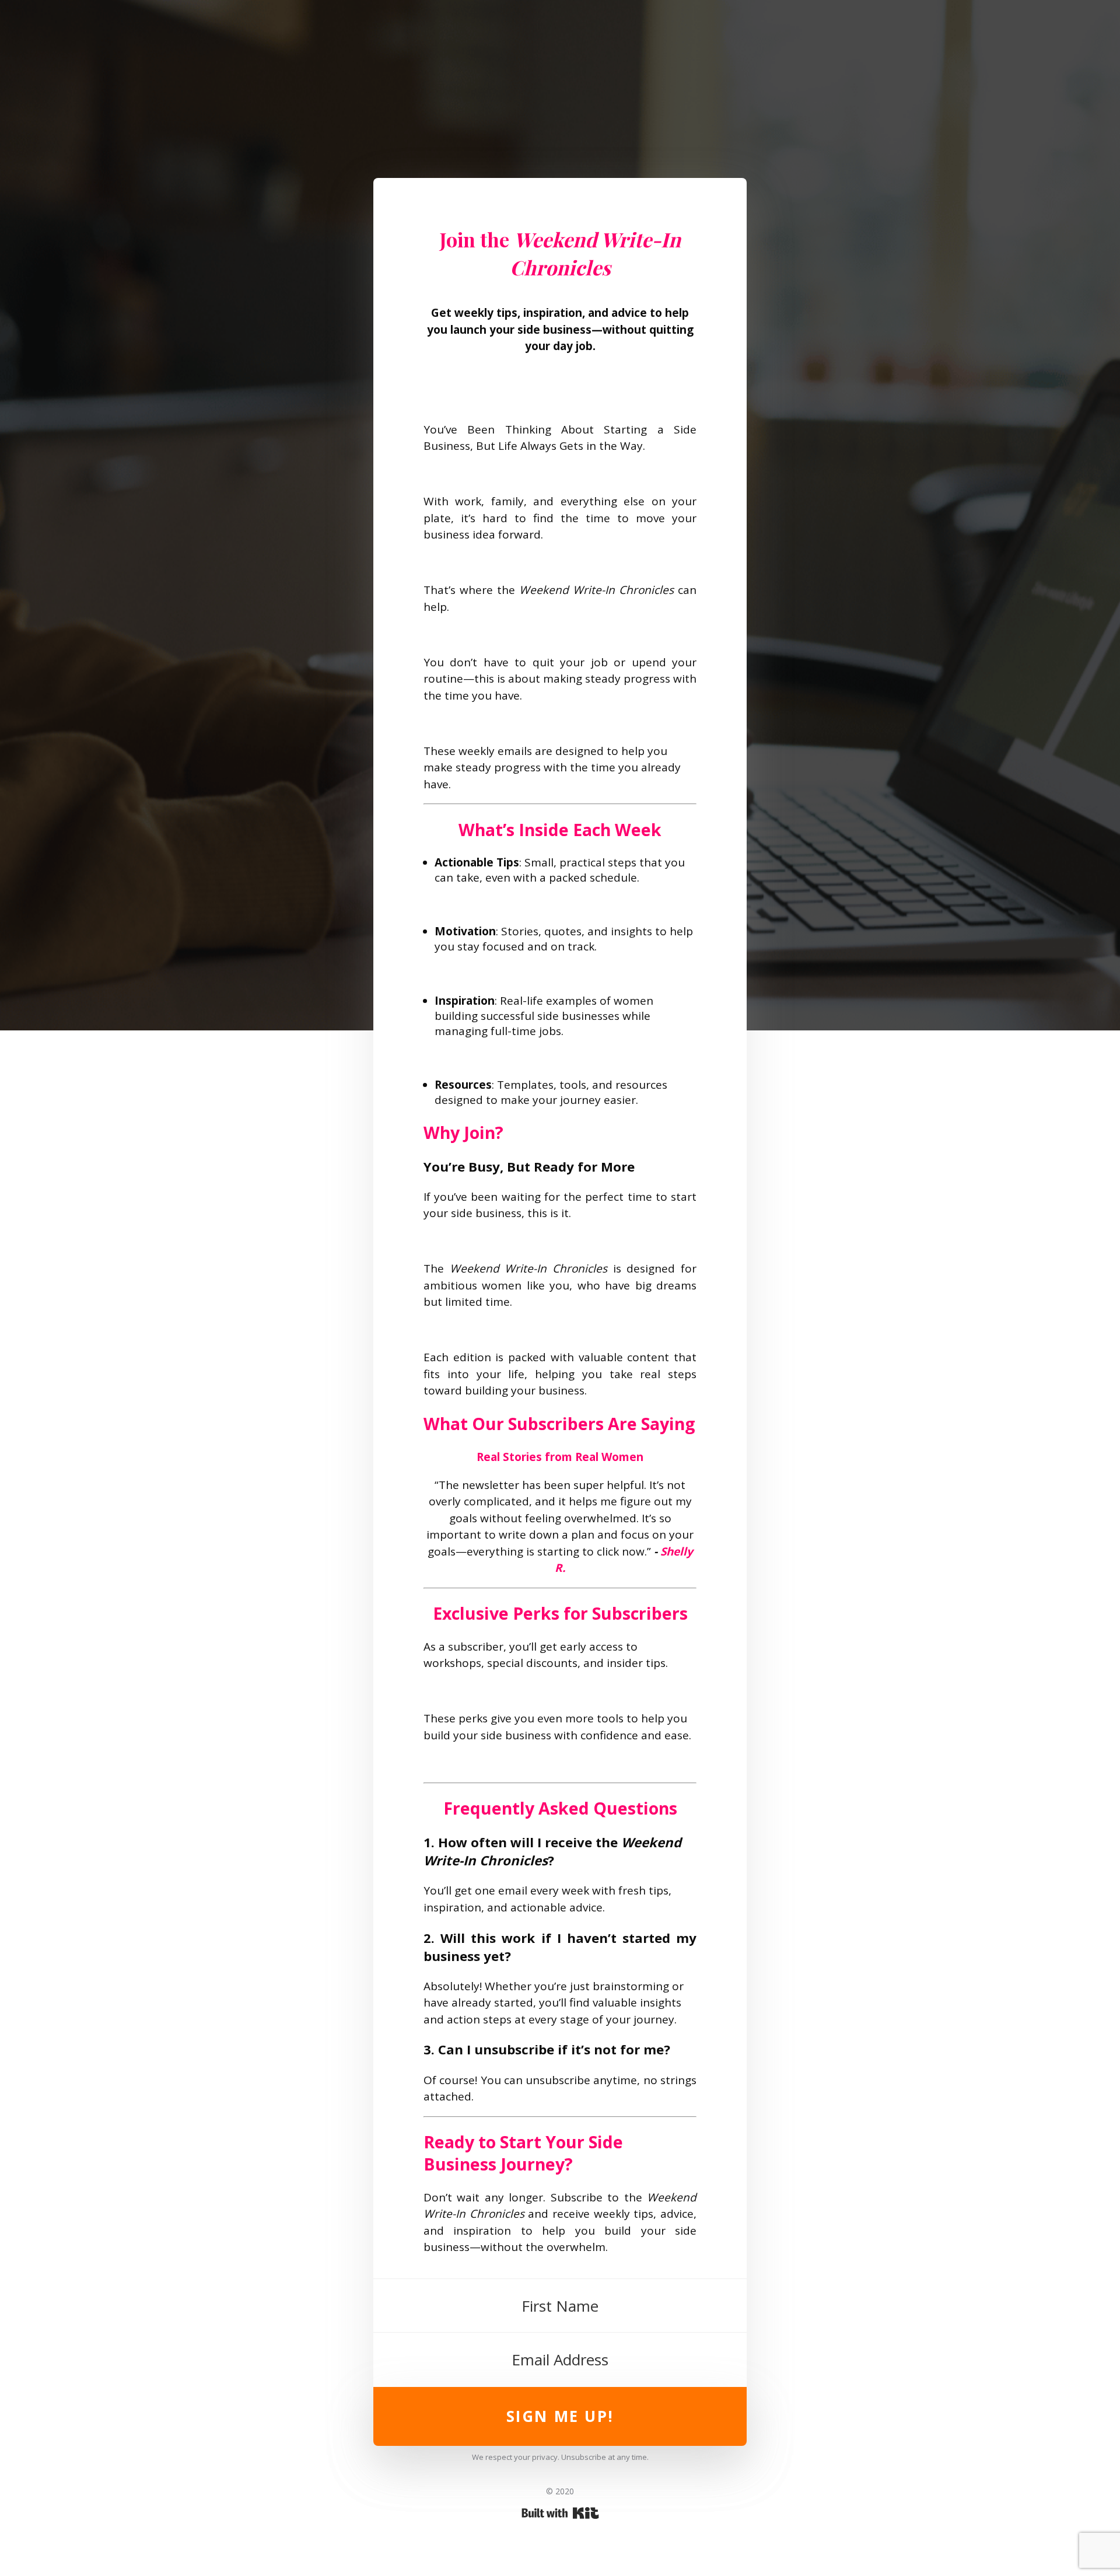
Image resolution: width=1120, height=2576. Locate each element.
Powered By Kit (560, 2513)
